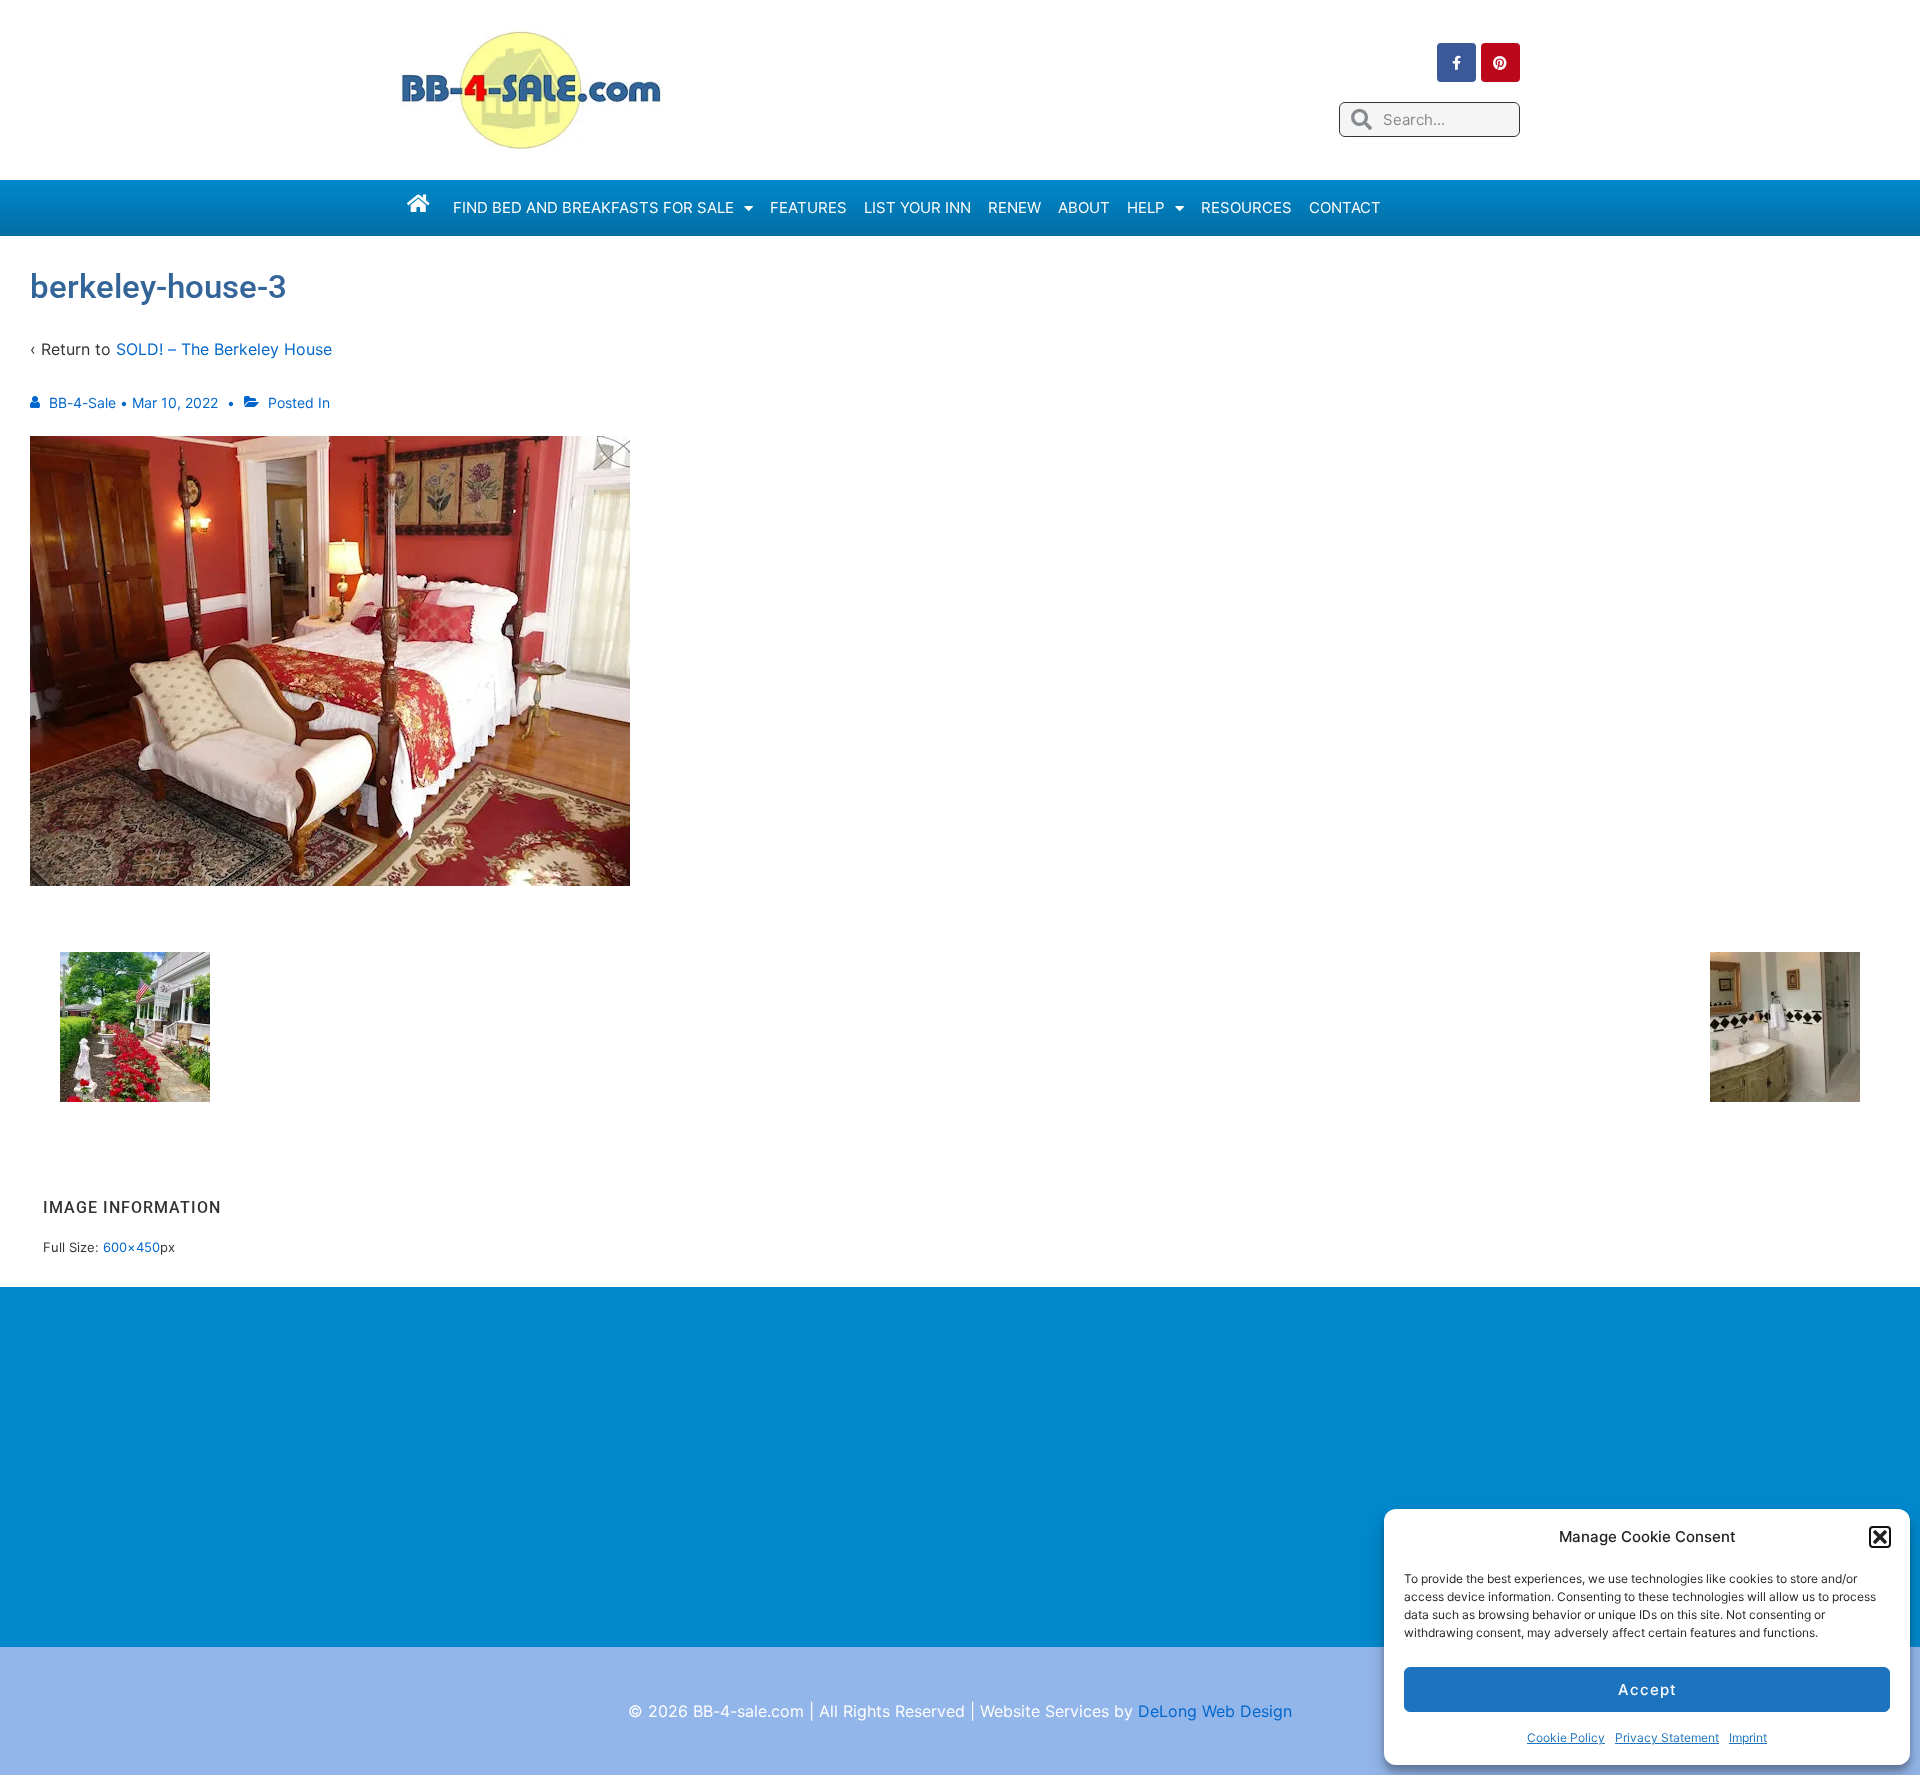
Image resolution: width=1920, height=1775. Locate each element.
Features (808, 207)
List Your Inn (917, 207)
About (1084, 207)
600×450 (131, 1247)
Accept (1647, 1689)
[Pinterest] (1500, 62)
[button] (1880, 1537)
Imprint (1748, 1737)
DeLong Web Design (1215, 1711)
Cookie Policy (1566, 1737)
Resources (1246, 207)
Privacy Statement (1667, 1737)
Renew (1014, 207)
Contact (1345, 207)
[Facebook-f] (1456, 62)
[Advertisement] (960, 1467)
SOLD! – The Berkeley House (224, 349)
